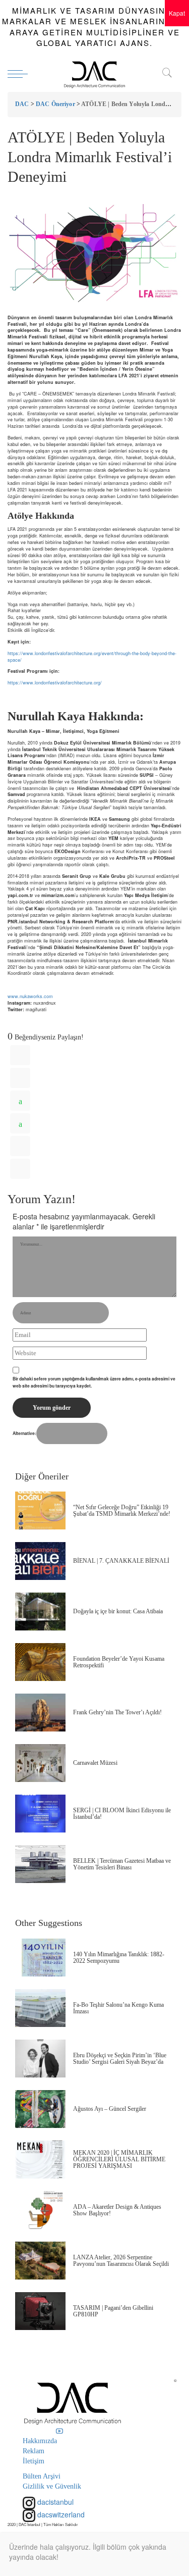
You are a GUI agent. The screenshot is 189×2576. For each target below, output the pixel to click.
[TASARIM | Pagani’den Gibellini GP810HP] (40, 2311)
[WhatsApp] (20, 1101)
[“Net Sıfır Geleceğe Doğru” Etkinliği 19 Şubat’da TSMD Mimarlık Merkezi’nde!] (40, 1510)
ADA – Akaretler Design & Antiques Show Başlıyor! (117, 2210)
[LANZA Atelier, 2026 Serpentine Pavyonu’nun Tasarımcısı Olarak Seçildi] (40, 2261)
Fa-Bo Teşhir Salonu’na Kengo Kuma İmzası (118, 2008)
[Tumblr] (20, 1146)
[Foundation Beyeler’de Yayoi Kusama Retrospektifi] (40, 1662)
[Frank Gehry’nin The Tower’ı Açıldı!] (40, 1713)
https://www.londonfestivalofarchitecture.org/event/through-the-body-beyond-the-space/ (92, 657)
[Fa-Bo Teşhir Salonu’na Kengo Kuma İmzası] (40, 2008)
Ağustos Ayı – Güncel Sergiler (110, 2109)
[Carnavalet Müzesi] (40, 1763)
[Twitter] (20, 1078)
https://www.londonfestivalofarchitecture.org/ (55, 683)
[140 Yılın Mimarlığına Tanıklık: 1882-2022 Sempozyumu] (40, 1958)
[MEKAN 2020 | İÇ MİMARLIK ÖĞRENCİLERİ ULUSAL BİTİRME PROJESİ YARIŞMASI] (40, 2160)
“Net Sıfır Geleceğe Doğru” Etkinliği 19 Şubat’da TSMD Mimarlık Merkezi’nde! (122, 1510)
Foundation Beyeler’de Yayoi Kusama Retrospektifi (119, 1662)
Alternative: (24, 1433)
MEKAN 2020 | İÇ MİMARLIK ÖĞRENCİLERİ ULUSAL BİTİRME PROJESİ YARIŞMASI (119, 2159)
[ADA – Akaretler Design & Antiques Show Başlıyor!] (40, 2210)
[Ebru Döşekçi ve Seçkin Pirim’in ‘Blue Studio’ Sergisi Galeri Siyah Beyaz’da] (40, 2059)
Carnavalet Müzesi (95, 1763)
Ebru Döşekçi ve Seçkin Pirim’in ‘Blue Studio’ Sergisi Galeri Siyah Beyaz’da (120, 2059)
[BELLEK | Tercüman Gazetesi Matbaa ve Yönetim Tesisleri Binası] (40, 1864)
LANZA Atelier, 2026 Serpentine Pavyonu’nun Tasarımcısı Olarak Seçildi (121, 2261)
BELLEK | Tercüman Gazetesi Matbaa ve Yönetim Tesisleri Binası (122, 1864)
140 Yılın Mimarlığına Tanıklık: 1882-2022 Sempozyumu (119, 1958)
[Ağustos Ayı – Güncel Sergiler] (40, 2109)
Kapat (177, 13)
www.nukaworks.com (30, 996)
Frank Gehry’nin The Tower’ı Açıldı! (117, 1712)
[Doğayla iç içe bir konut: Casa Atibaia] (40, 1612)
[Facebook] (20, 1055)
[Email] (20, 1169)
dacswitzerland (60, 2514)
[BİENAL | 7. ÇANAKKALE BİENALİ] (40, 1561)
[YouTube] (59, 2431)
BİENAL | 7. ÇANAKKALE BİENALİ (121, 1561)
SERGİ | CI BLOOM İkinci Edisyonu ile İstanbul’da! (122, 1814)
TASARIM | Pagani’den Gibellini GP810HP (113, 2311)
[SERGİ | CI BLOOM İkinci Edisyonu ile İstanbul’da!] (40, 1814)
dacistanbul (54, 2502)
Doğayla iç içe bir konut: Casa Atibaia (118, 1611)
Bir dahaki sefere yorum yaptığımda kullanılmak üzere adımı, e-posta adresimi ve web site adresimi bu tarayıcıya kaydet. (94, 1382)
